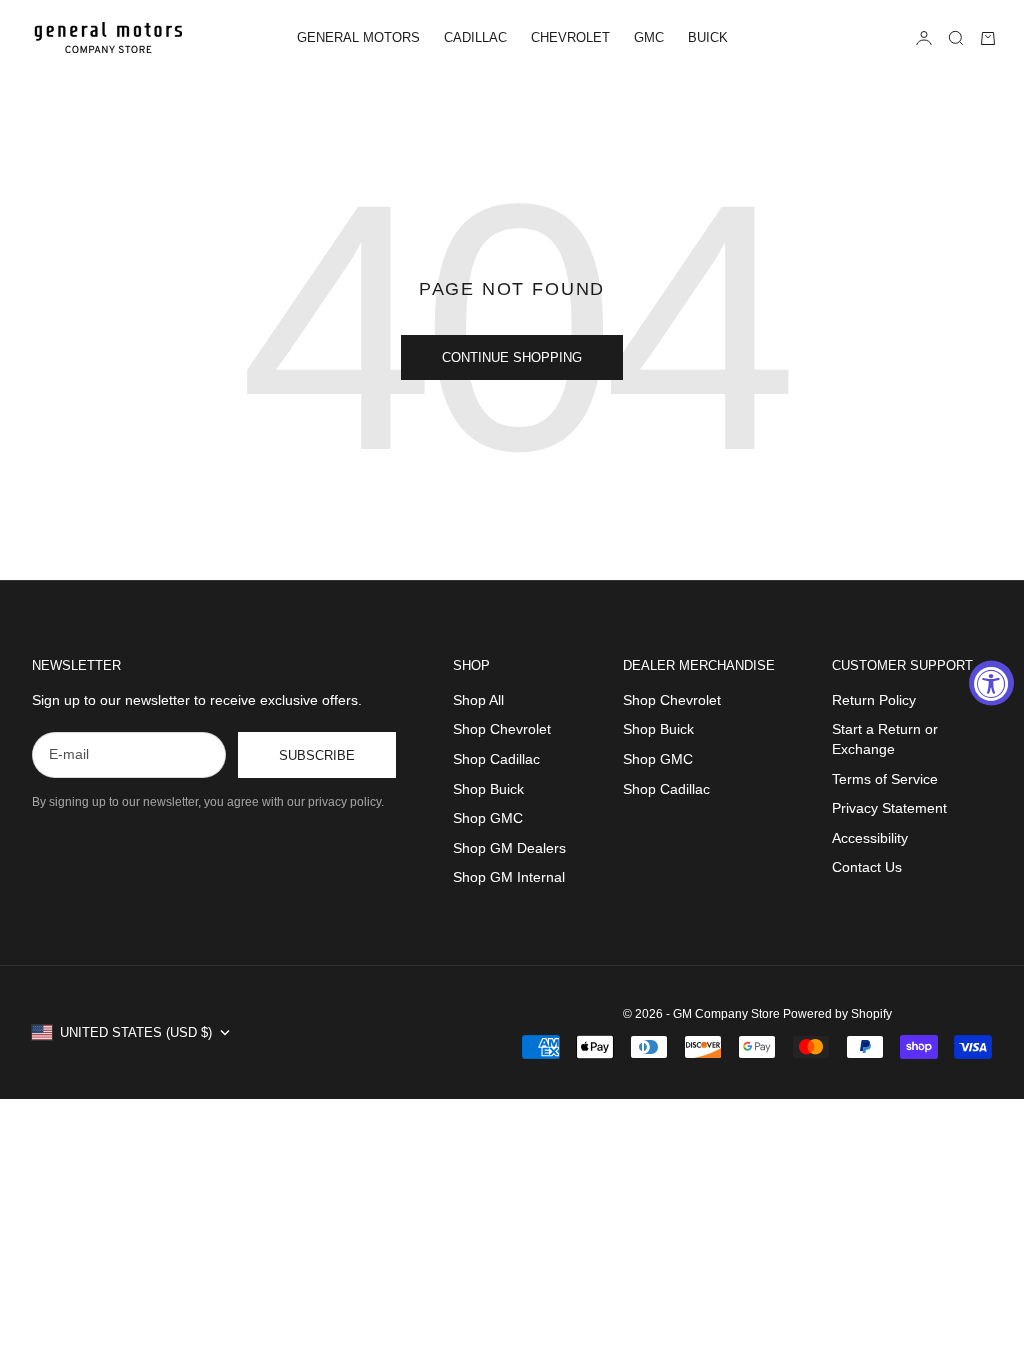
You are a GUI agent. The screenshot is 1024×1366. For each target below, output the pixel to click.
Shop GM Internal (509, 877)
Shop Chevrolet (502, 729)
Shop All (478, 700)
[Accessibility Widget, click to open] (991, 683)
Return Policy (874, 700)
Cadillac (475, 37)
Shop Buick (488, 789)
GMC (649, 37)
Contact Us (867, 867)
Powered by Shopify (837, 1014)
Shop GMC (488, 818)
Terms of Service (885, 779)
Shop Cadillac (496, 759)
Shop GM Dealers (509, 848)
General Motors (358, 37)
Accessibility (870, 838)
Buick (708, 37)
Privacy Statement (889, 808)
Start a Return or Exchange (885, 739)
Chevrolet (570, 37)
